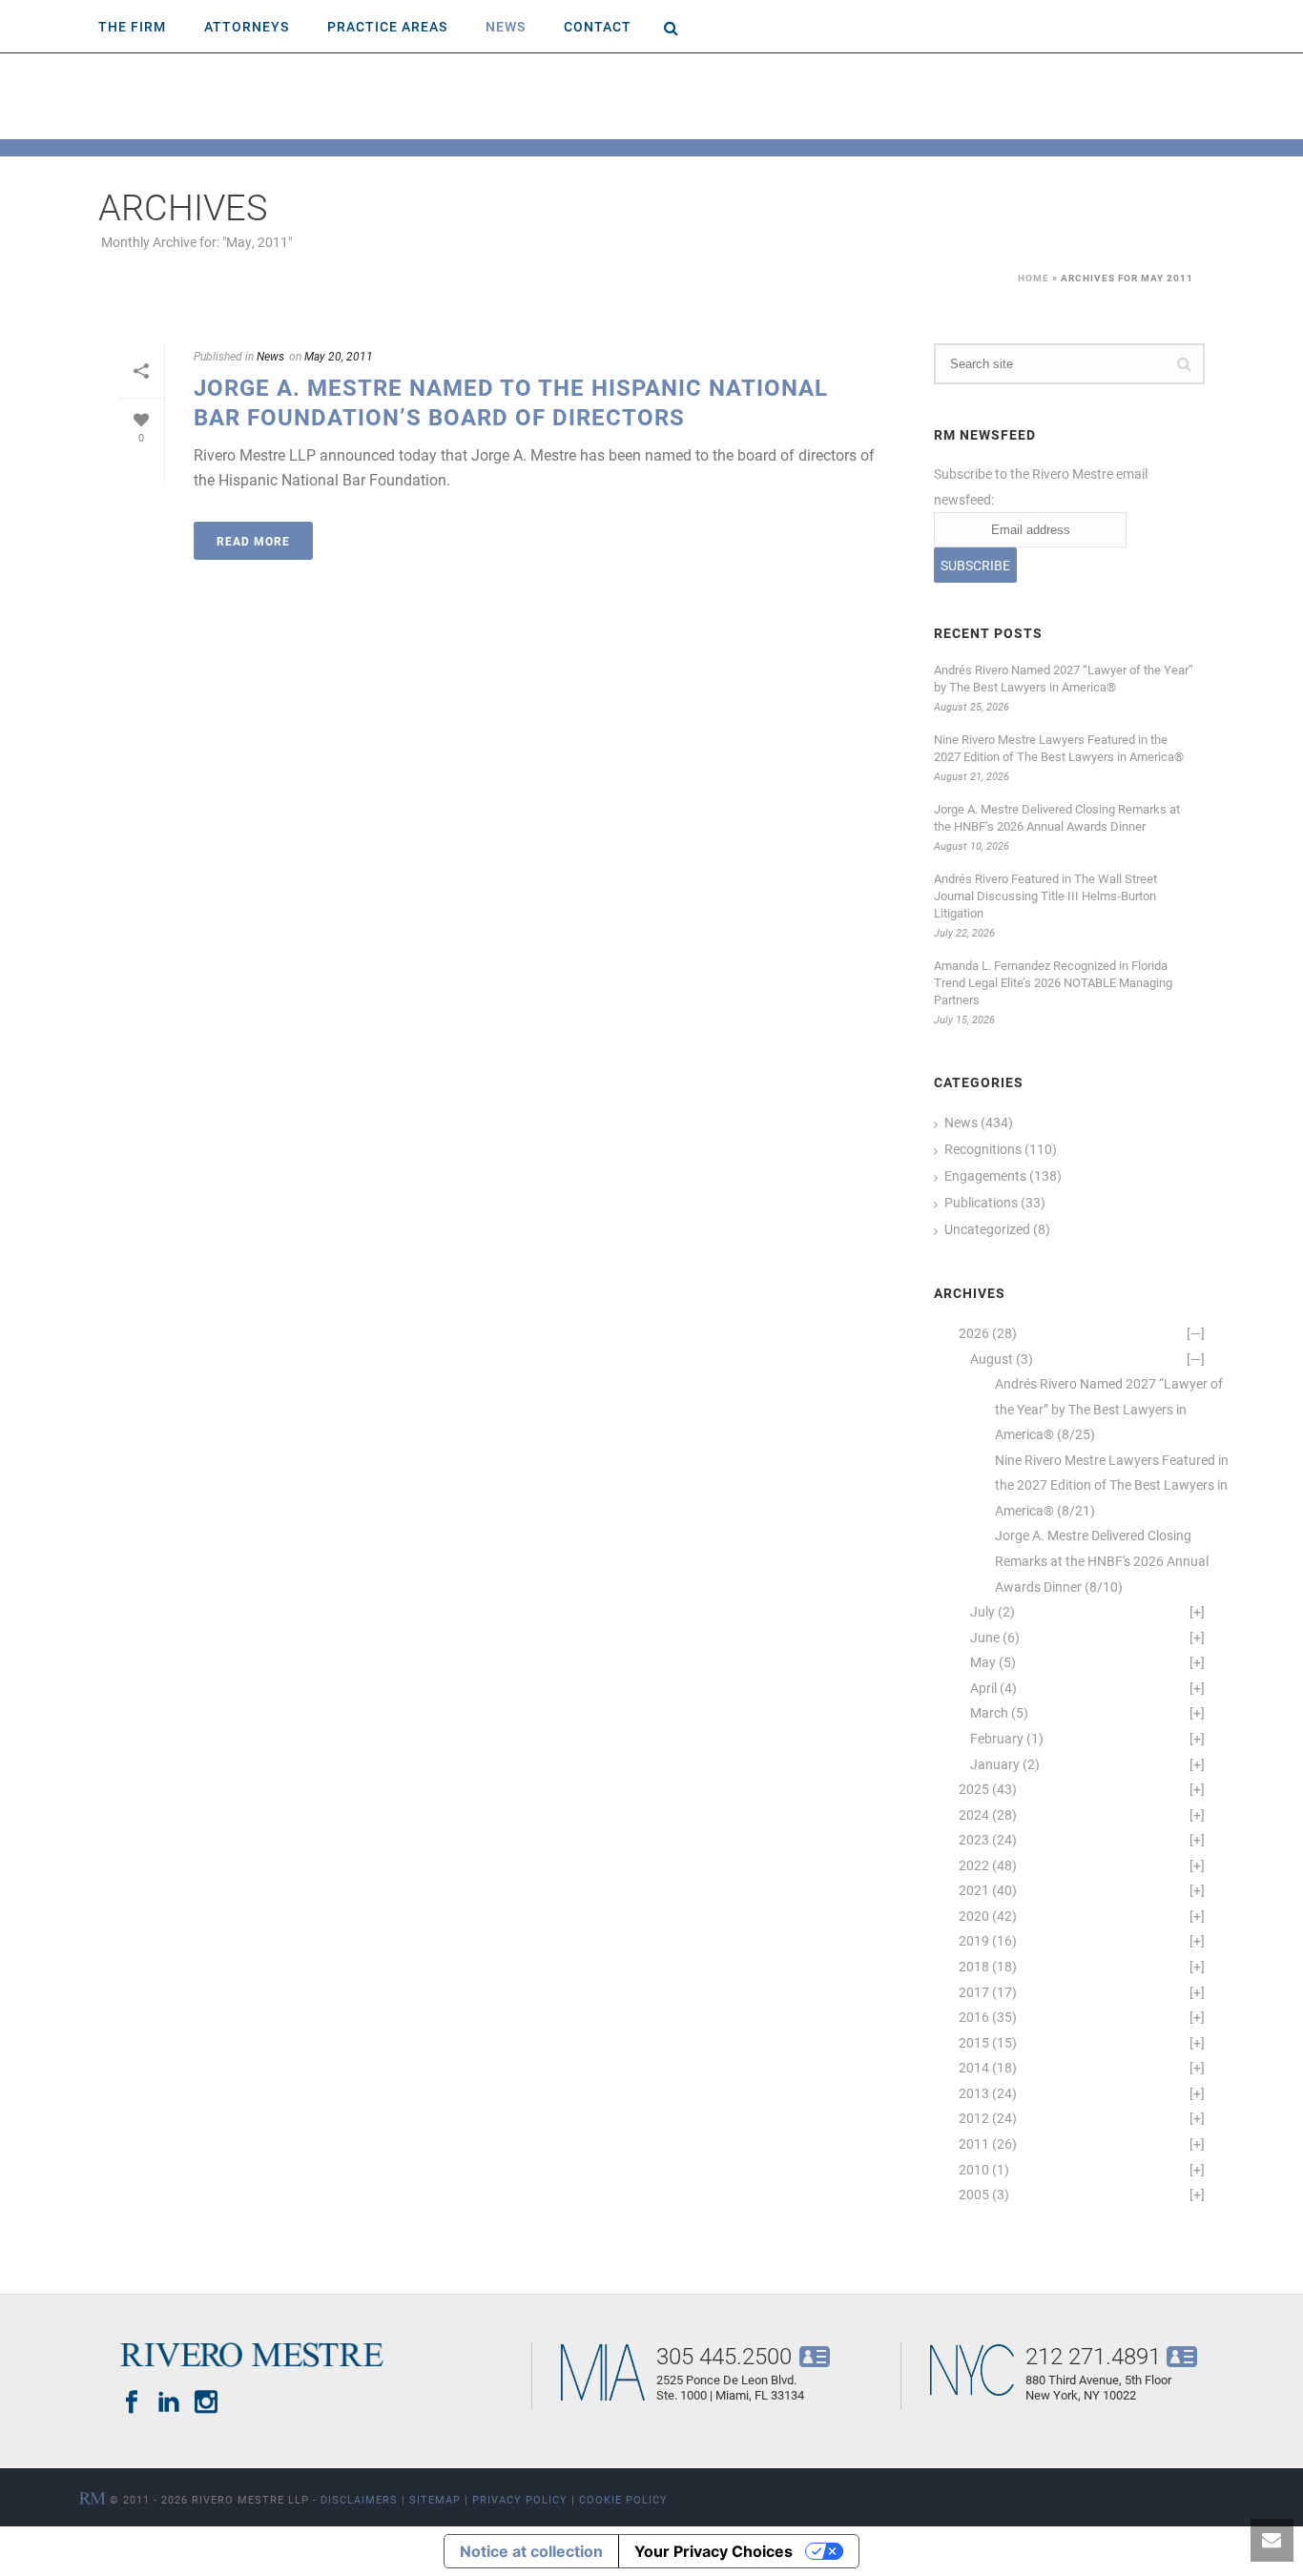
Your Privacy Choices (714, 2551)
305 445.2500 (724, 2356)
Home (1034, 278)
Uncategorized (987, 1229)
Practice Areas (387, 26)
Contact (598, 26)
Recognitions (983, 1149)
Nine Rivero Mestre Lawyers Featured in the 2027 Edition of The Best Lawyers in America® (1059, 748)
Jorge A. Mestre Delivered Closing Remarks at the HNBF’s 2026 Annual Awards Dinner (1057, 817)
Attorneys (247, 26)
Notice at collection (531, 2551)
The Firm (132, 26)
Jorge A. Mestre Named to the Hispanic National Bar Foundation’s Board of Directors (511, 402)
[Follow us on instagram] (206, 2402)
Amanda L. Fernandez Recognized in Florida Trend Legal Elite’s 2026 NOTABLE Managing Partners (1053, 982)
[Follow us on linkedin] (169, 2402)
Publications (981, 1203)
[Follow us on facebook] (132, 2402)
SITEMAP (435, 2499)
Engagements (985, 1176)
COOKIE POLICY (623, 2499)
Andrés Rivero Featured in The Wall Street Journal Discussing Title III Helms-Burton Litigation (1045, 896)
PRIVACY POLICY (520, 2499)
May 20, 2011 (339, 356)
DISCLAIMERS (359, 2499)
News (506, 26)
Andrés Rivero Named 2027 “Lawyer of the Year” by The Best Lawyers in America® (1064, 678)
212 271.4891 (1093, 2356)
